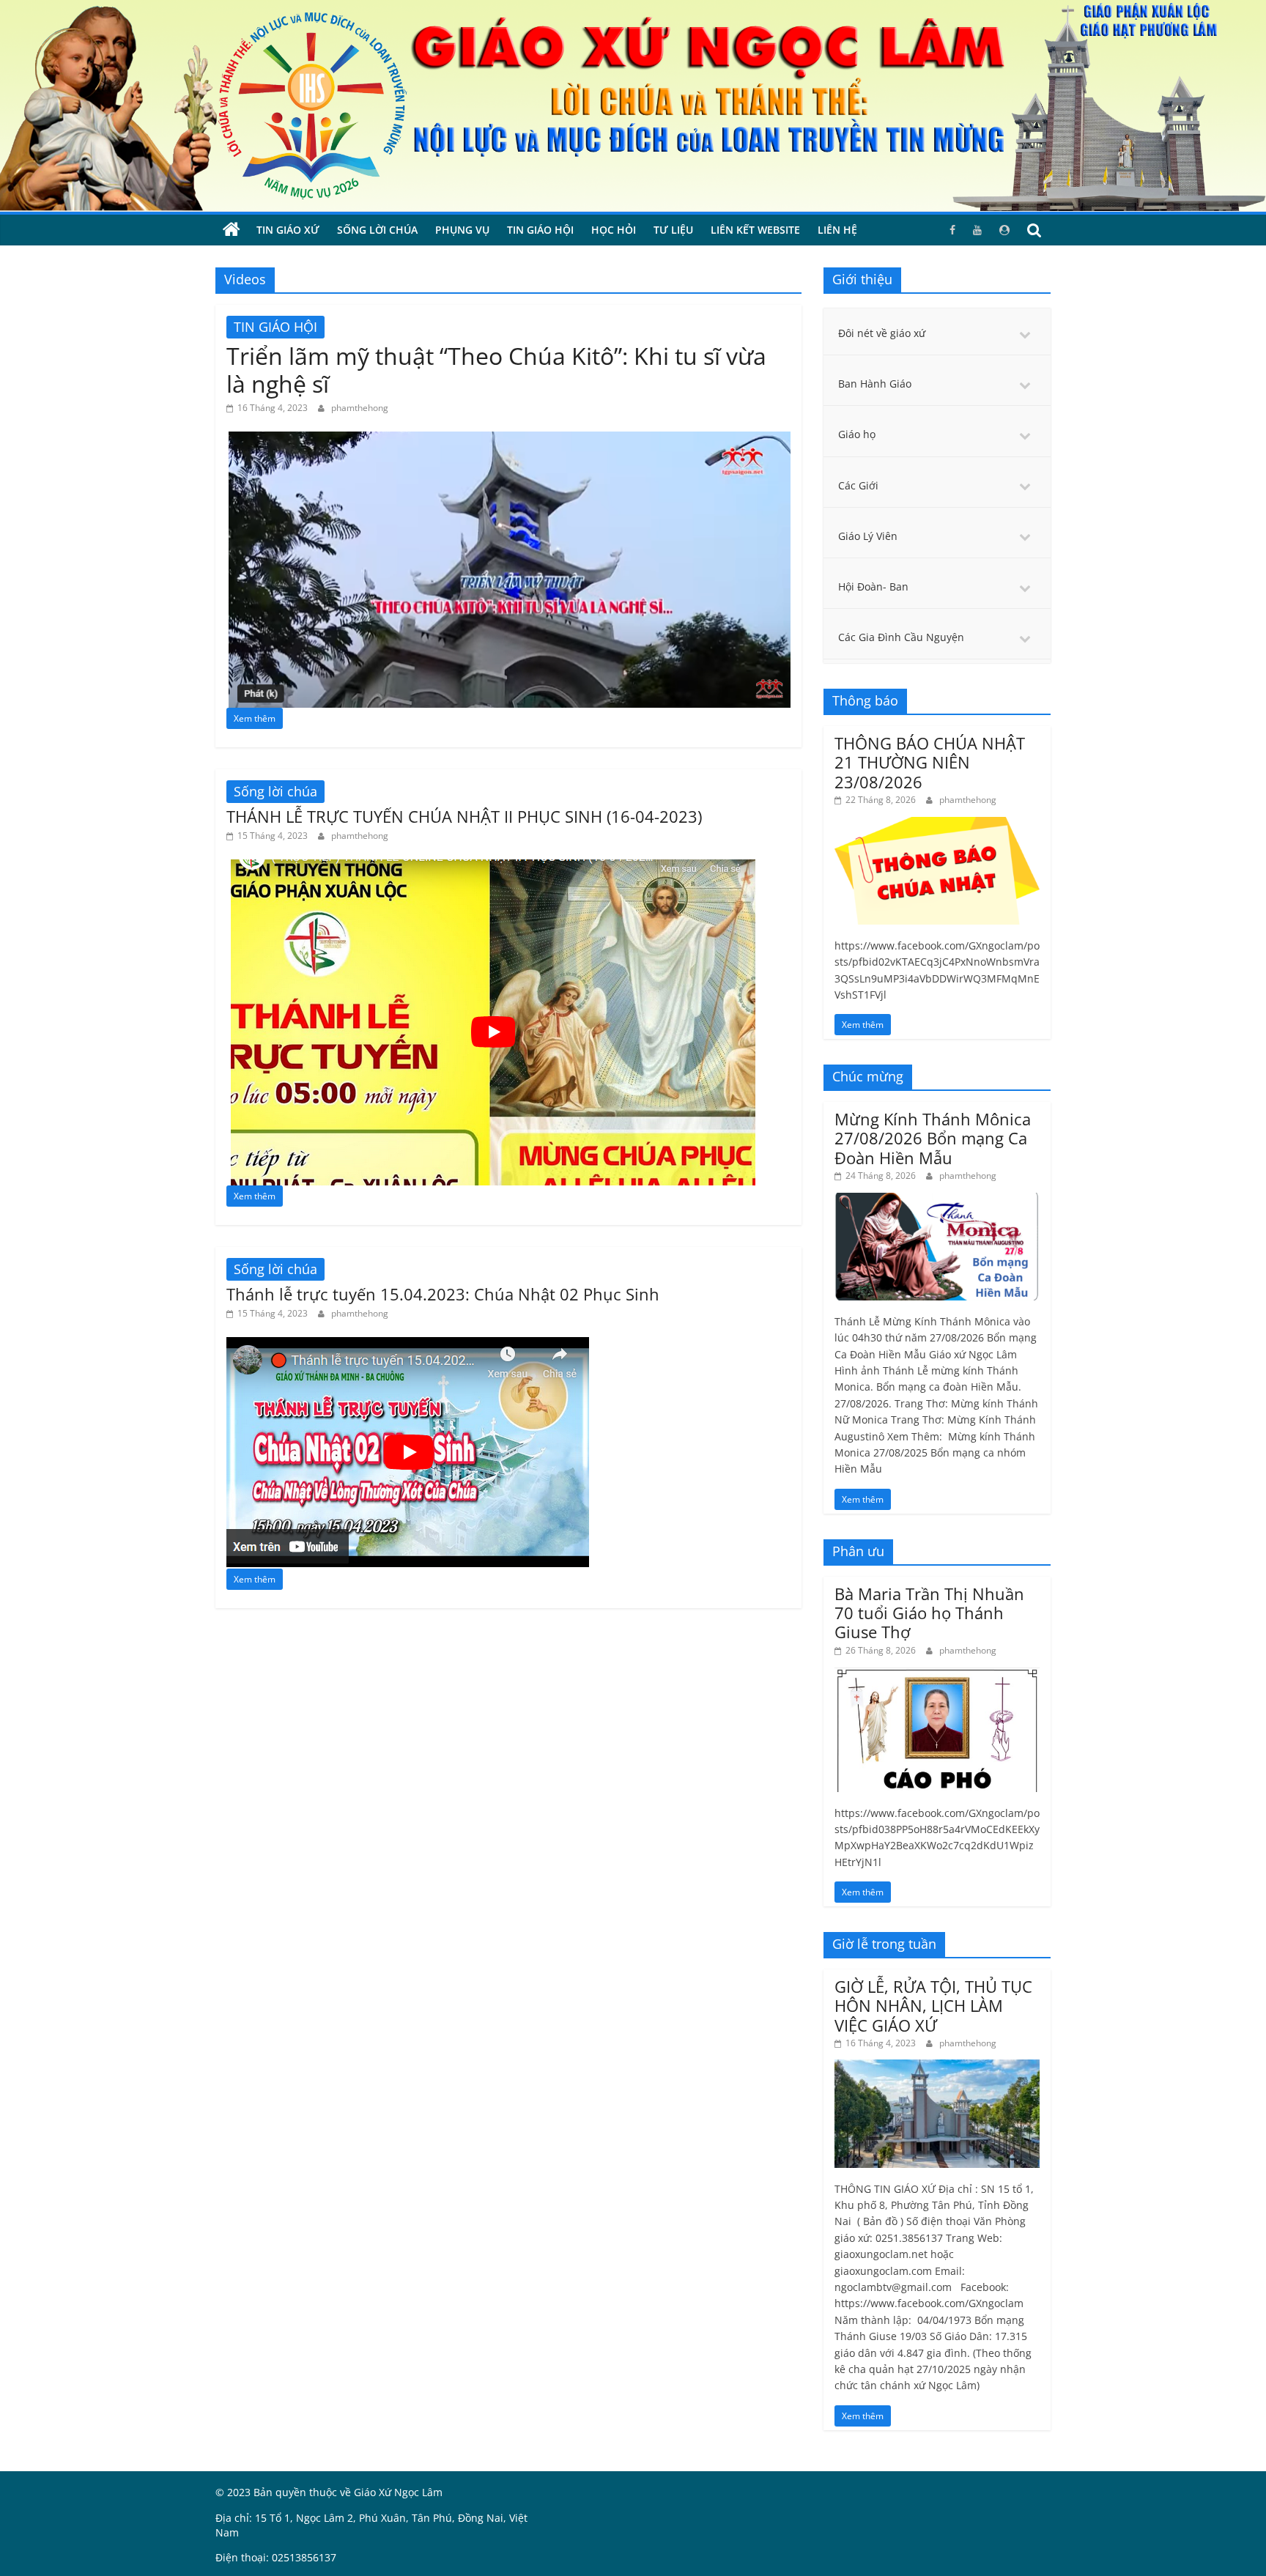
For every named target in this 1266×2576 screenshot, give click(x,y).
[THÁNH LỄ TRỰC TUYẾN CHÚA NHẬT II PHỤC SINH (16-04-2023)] (492, 868)
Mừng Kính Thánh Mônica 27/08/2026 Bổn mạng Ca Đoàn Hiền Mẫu (933, 1138)
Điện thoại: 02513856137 (276, 2557)
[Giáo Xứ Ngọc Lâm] (232, 230)
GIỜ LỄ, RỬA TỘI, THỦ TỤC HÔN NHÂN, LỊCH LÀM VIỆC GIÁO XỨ (933, 2006)
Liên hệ (837, 230)
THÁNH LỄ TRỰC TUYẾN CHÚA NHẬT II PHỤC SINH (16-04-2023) (464, 816)
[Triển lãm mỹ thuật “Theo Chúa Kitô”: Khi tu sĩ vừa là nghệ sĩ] (508, 440)
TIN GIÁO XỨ (288, 230)
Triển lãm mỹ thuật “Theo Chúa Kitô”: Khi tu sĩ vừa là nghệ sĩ (496, 370)
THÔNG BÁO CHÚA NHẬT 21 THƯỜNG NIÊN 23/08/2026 (930, 762)
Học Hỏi (614, 230)
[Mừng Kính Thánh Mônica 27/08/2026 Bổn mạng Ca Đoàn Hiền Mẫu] (937, 1200)
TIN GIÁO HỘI (540, 230)
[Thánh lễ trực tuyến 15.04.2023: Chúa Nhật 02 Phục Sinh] (408, 1346)
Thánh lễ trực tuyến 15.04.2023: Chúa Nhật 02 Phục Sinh (443, 1294)
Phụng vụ (462, 230)
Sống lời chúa (377, 230)
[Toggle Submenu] (1025, 333)
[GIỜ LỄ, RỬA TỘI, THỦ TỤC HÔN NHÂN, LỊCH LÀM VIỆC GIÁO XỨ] (937, 2067)
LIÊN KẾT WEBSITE (755, 230)
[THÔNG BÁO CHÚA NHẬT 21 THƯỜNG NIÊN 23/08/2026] (937, 825)
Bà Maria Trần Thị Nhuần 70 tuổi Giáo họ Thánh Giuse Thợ (929, 1613)
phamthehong (360, 408)
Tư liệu (673, 230)
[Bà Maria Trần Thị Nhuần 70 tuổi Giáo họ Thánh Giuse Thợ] (937, 1674)
